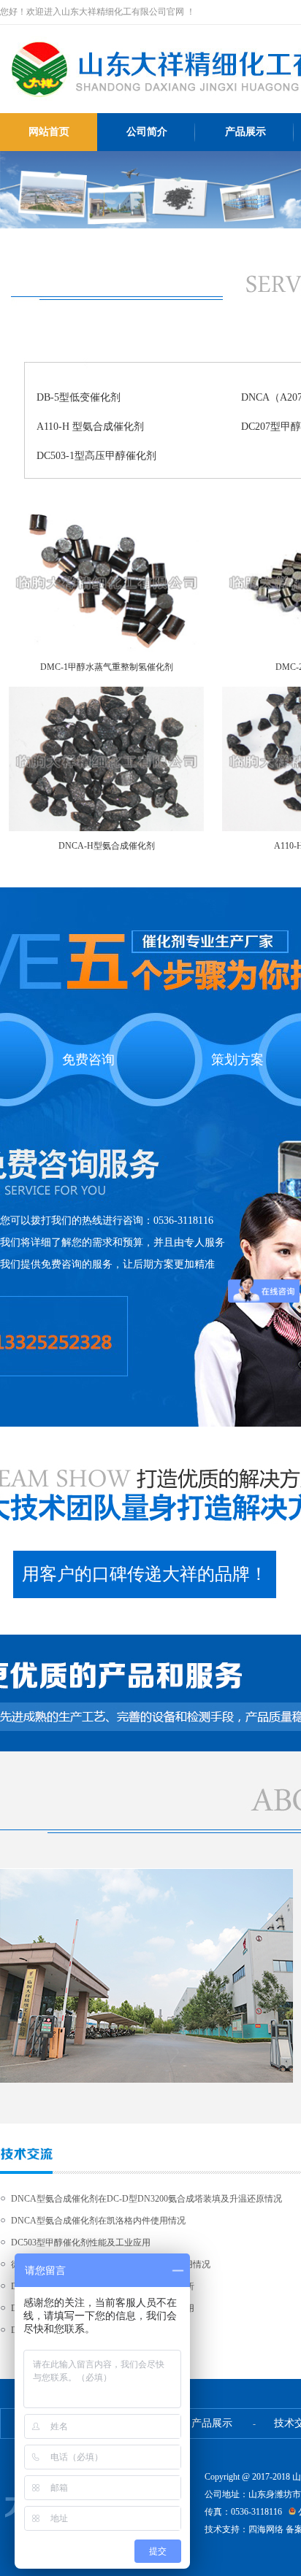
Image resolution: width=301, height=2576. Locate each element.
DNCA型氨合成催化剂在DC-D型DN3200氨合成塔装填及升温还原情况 (146, 2199)
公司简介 (147, 132)
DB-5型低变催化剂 (79, 397)
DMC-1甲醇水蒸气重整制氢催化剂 (107, 667)
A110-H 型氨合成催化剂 (90, 427)
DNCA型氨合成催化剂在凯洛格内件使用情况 (98, 2221)
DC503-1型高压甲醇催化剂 (96, 456)
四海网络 (266, 2529)
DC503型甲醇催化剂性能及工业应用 (81, 2243)
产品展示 (245, 132)
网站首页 (49, 132)
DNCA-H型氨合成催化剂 (107, 846)
